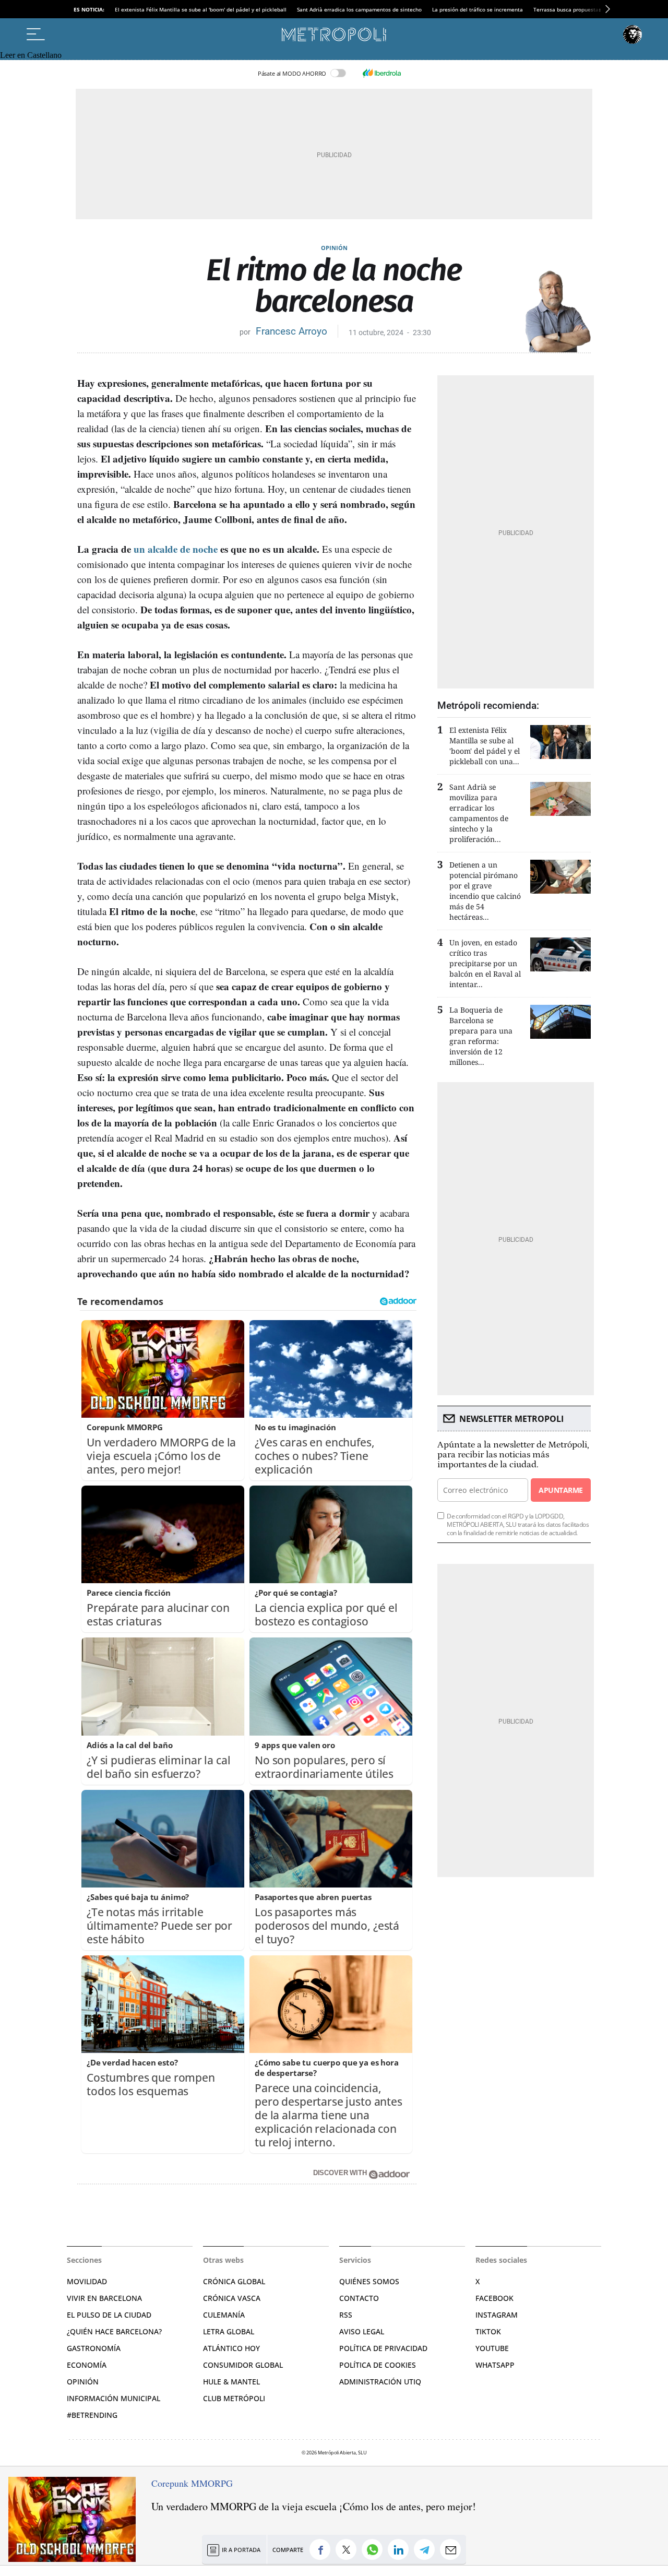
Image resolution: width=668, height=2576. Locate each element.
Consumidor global (243, 2365)
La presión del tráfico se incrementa (478, 9)
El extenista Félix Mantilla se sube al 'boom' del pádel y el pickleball (201, 9)
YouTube (492, 2348)
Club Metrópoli (234, 2398)
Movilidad (87, 2281)
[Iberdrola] (381, 73)
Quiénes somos (369, 2281)
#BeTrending (92, 2415)
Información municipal (114, 2398)
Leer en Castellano (31, 55)
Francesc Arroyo (291, 331)
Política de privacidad (383, 2348)
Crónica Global (234, 2281)
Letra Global (229, 2331)
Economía (87, 2365)
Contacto (359, 2298)
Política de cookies (378, 2365)
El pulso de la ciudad (109, 2315)
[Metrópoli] (334, 34)
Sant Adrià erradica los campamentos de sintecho (359, 9)
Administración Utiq (380, 2382)
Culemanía (224, 2315)
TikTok (488, 2331)
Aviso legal (362, 2331)
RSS (346, 2315)
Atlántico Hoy (231, 2348)
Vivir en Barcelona (104, 2298)
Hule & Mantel (231, 2382)
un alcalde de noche (176, 549)
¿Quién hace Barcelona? (114, 2331)
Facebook (494, 2298)
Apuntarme (560, 1490)
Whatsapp (495, 2365)
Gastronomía (94, 2348)
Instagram (497, 2315)
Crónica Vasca (232, 2298)
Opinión (334, 248)
